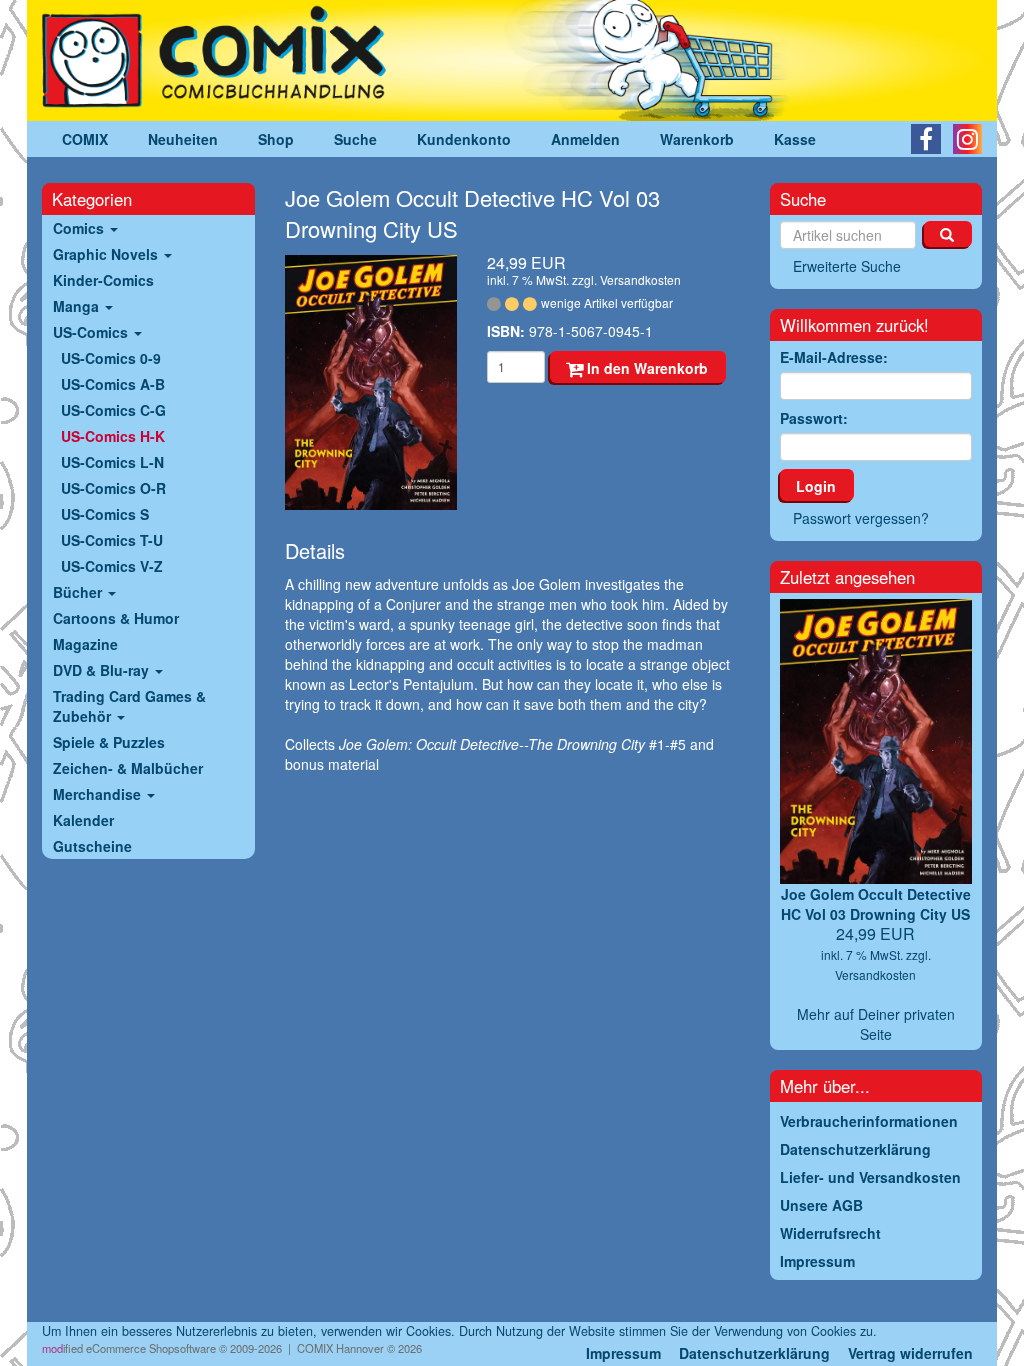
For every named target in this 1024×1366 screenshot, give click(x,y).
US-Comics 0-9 (111, 358)
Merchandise (99, 794)
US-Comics (92, 332)
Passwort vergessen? (861, 518)
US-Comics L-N (112, 462)
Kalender (83, 820)
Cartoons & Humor (116, 618)
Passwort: (814, 418)
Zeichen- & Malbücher (128, 768)
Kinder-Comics (103, 280)
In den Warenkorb (645, 368)
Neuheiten (183, 139)
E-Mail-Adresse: (834, 357)
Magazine (85, 644)
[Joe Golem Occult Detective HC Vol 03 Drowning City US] (371, 382)
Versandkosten (640, 279)
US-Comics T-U (112, 540)
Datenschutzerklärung (754, 1353)
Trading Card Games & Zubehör (129, 706)
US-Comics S (105, 514)
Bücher (79, 592)
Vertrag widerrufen (910, 1353)
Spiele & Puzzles (109, 742)
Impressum (623, 1353)
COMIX (85, 139)
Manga (78, 306)
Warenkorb (697, 139)
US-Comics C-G (113, 410)
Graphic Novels (107, 254)
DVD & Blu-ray (103, 670)
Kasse (795, 139)
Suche (355, 139)
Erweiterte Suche (847, 266)
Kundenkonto (464, 139)
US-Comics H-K (113, 436)
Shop (276, 139)
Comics (80, 228)
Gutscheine (92, 846)
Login (816, 486)
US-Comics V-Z (112, 566)
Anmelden (585, 139)
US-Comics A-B (113, 384)
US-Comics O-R (113, 488)
